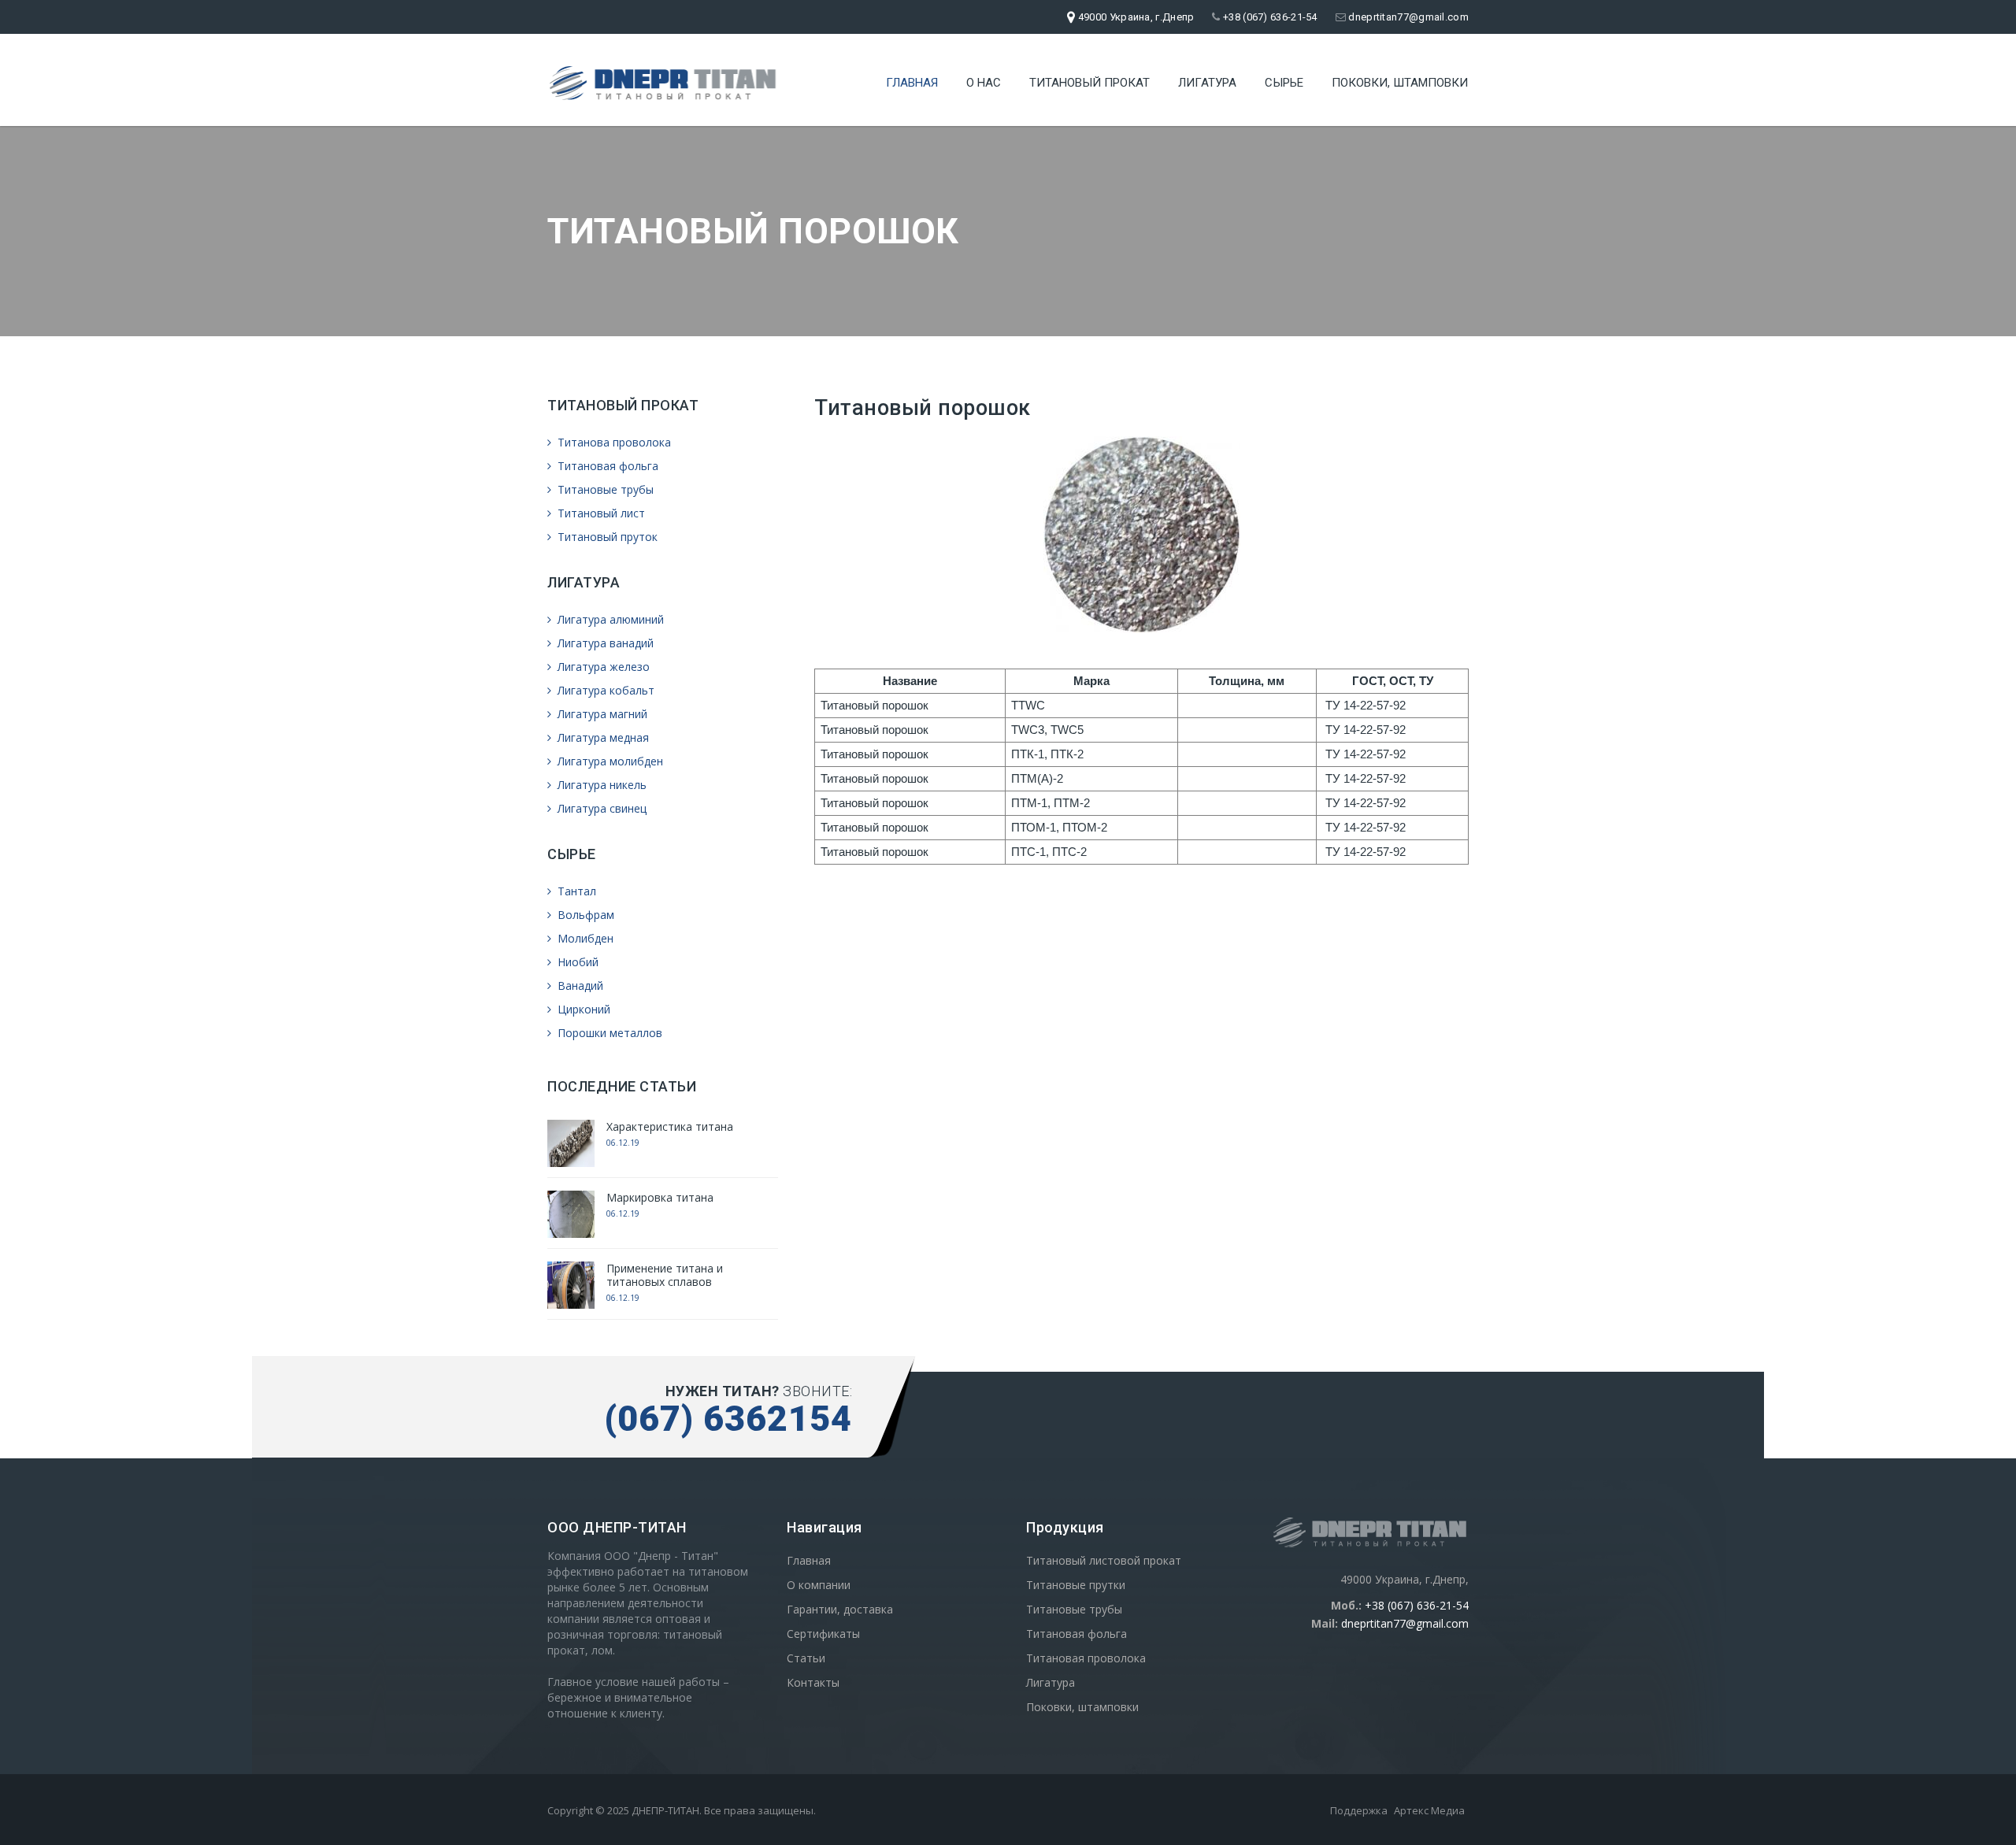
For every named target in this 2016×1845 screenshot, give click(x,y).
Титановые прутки (1076, 1585)
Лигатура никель (600, 785)
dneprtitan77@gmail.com (1407, 17)
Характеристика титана (670, 1126)
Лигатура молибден (609, 761)
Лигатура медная (602, 737)
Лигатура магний (601, 714)
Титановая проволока (1086, 1658)
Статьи (806, 1658)
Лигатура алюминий (609, 619)
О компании (819, 1585)
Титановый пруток (606, 537)
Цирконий (582, 1009)
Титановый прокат (1090, 83)
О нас (984, 83)
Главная (912, 83)
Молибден (584, 938)
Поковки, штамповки (1400, 83)
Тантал (575, 891)
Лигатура (1207, 83)
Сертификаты (823, 1634)
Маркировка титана (660, 1197)
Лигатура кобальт (604, 690)
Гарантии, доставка (840, 1609)
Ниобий (576, 962)
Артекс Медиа (1429, 1810)
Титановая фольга (606, 466)
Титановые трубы (604, 489)
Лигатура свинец (600, 808)
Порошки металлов (608, 1033)
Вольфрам (584, 915)
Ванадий (579, 985)
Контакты (813, 1682)
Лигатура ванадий (604, 643)
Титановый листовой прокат (1104, 1560)
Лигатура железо (602, 667)
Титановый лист (600, 513)
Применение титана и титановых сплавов (665, 1275)
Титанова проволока (613, 442)
